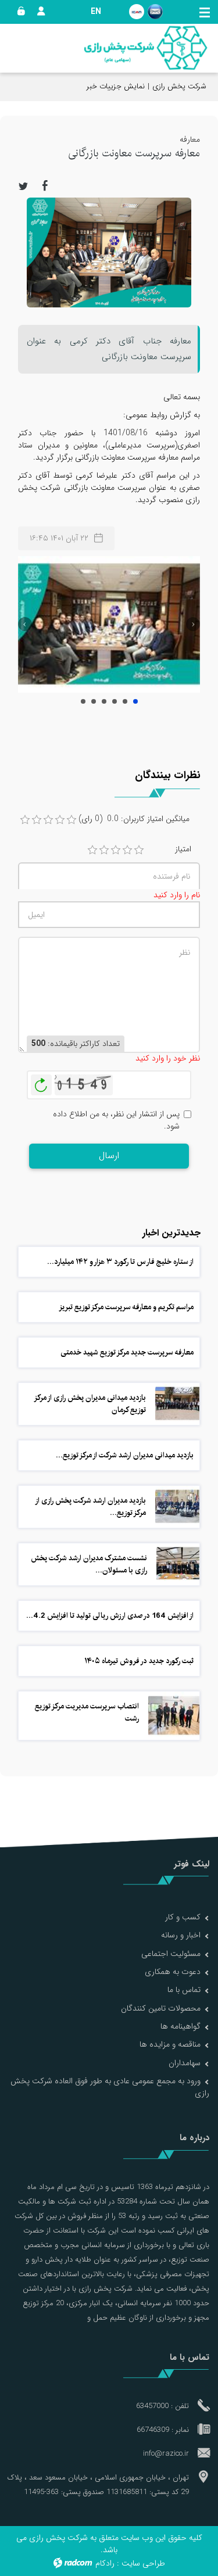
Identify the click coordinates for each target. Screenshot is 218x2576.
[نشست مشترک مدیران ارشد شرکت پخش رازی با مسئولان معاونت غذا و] (178, 1563)
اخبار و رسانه (181, 1935)
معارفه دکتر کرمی (135, 701)
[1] (92, 850)
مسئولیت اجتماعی (171, 1954)
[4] (127, 850)
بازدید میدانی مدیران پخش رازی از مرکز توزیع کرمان (90, 1404)
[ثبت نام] (38, 12)
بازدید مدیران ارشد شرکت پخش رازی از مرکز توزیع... (91, 1506)
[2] (104, 850)
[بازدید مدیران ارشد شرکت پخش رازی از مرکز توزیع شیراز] (177, 1506)
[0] (25, 820)
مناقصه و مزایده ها (170, 2044)
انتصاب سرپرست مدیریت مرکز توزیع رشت (87, 1712)
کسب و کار (183, 1917)
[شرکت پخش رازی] (145, 48)
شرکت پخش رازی (179, 86)
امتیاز (183, 849)
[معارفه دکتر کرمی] (109, 624)
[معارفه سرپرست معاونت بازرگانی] (109, 252)
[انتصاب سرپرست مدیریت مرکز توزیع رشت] (174, 1715)
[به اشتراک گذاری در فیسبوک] (45, 185)
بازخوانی (41, 1082)
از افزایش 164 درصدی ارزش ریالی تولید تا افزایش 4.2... (110, 1615)
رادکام (105, 2563)
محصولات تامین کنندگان (161, 2008)
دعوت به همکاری (173, 1972)
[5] (139, 850)
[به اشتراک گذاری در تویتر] (23, 185)
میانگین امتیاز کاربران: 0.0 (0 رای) (134, 819)
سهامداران (185, 2063)
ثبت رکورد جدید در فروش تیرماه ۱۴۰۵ (139, 1661)
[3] (116, 850)
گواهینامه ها (181, 2026)
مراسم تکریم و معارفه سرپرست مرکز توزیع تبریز (126, 1307)
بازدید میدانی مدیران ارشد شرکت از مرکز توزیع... (125, 1455)
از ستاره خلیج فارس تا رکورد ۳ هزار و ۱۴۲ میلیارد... (120, 1262)
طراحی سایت (143, 2563)
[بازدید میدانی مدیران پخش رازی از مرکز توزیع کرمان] (177, 1403)
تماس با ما (184, 1990)
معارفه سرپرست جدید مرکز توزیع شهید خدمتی (127, 1352)
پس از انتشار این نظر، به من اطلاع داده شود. (116, 1120)
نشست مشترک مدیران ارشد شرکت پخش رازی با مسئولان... (89, 1564)
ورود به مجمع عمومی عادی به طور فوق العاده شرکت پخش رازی (110, 2087)
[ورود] (19, 12)
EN (96, 12)
